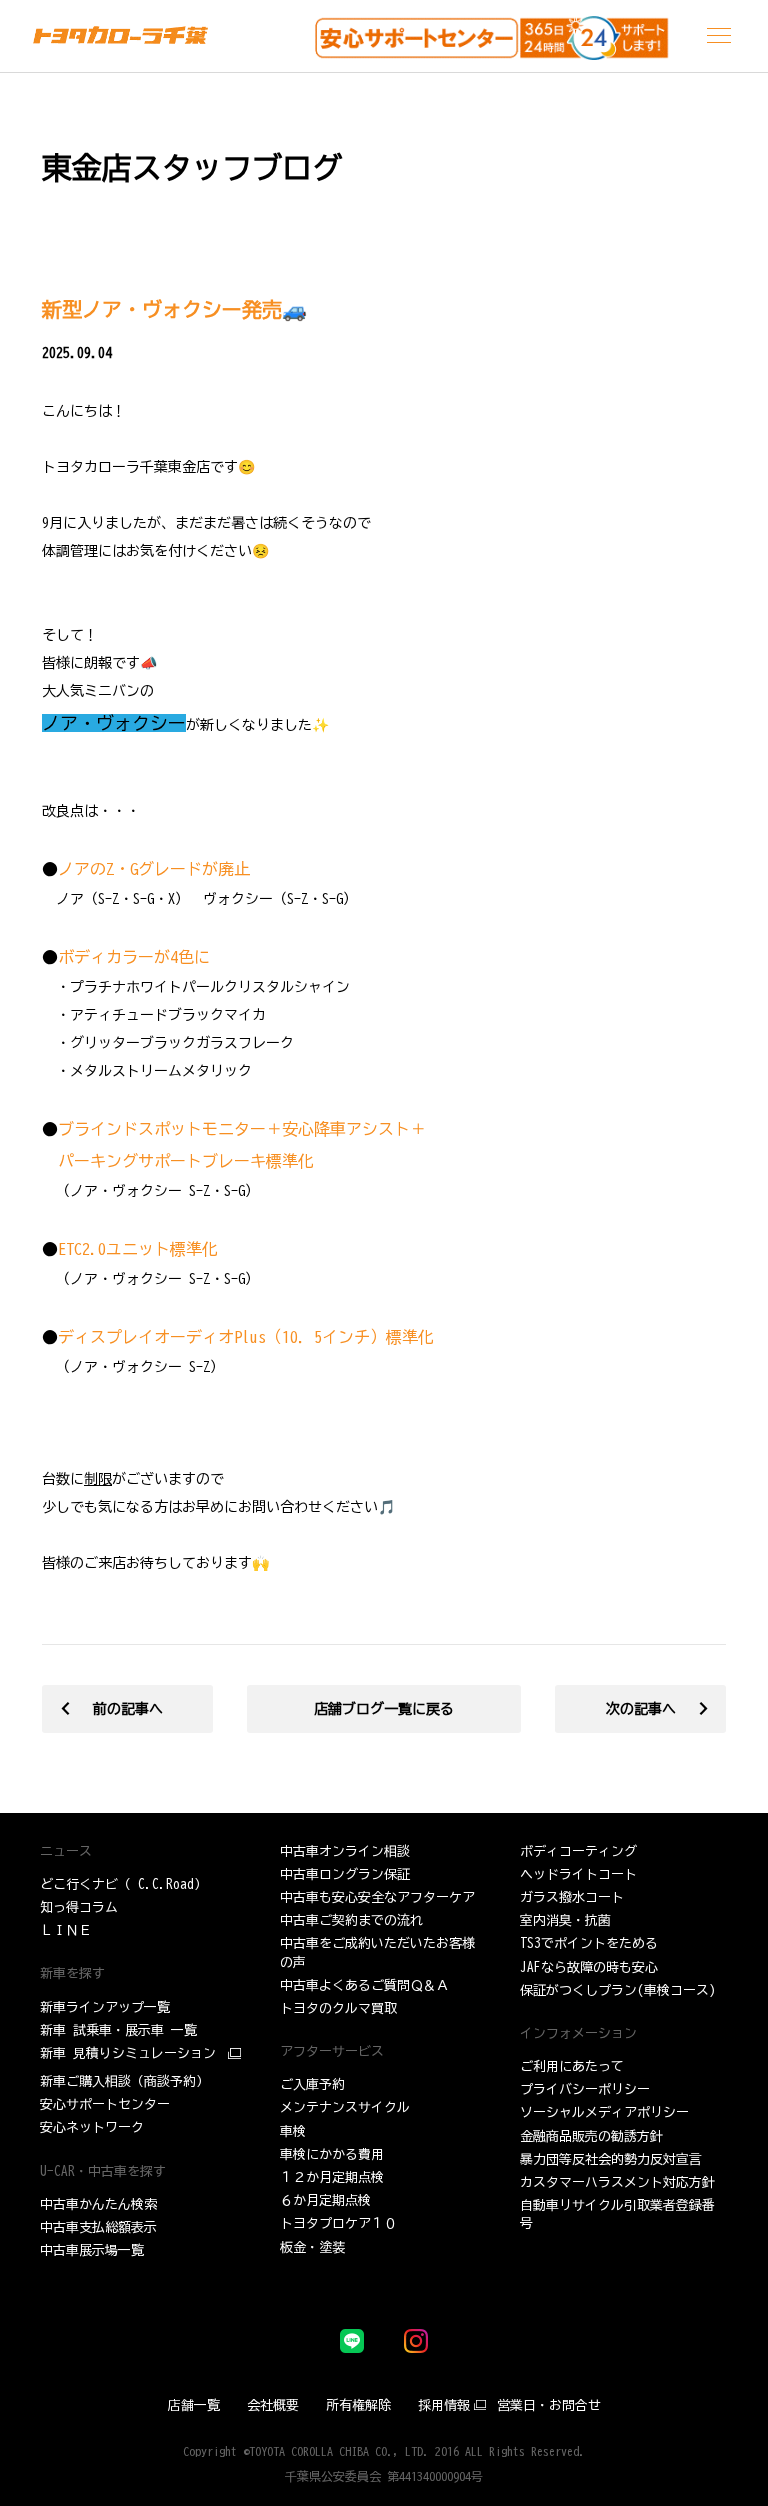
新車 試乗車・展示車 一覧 (118, 2030)
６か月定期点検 (325, 2200)
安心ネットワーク (92, 2127)
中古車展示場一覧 (92, 2250)
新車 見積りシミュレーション (128, 2053)
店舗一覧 (194, 2405)
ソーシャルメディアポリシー (604, 2112)
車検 (293, 2131)
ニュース (66, 1851)
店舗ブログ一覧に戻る (384, 1709)
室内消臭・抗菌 (565, 1920)
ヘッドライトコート (578, 1874)
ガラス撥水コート (572, 1897)
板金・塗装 (312, 2247)
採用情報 (444, 2405)
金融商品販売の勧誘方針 (591, 2136)
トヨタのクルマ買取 (338, 2008)
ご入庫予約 (312, 2084)
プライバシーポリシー (585, 2089)
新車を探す (72, 1973)
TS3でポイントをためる (589, 1943)
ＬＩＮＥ (66, 1930)
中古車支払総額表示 (98, 2227)
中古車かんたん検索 (98, 2204)
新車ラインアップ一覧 (105, 2007)
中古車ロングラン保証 (345, 1874)
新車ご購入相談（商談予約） (124, 2081)
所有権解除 (358, 2405)
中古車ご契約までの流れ (351, 1920)
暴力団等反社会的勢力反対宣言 (611, 2159)
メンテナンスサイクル (345, 2107)
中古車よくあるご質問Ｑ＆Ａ (364, 1985)
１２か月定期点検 (332, 2177)
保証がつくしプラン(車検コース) (618, 1990)
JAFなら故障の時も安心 (589, 1967)
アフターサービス (332, 2051)
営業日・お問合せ (549, 2405)
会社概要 (273, 2405)
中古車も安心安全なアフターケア (377, 1897)
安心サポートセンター (105, 2104)
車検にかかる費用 (332, 2154)
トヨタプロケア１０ (338, 2223)
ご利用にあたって (572, 2066)
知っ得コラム (79, 1907)
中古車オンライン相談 (345, 1851)
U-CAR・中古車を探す (103, 2171)
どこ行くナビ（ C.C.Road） (123, 1884)
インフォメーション (578, 2033)
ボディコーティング (578, 1851)
